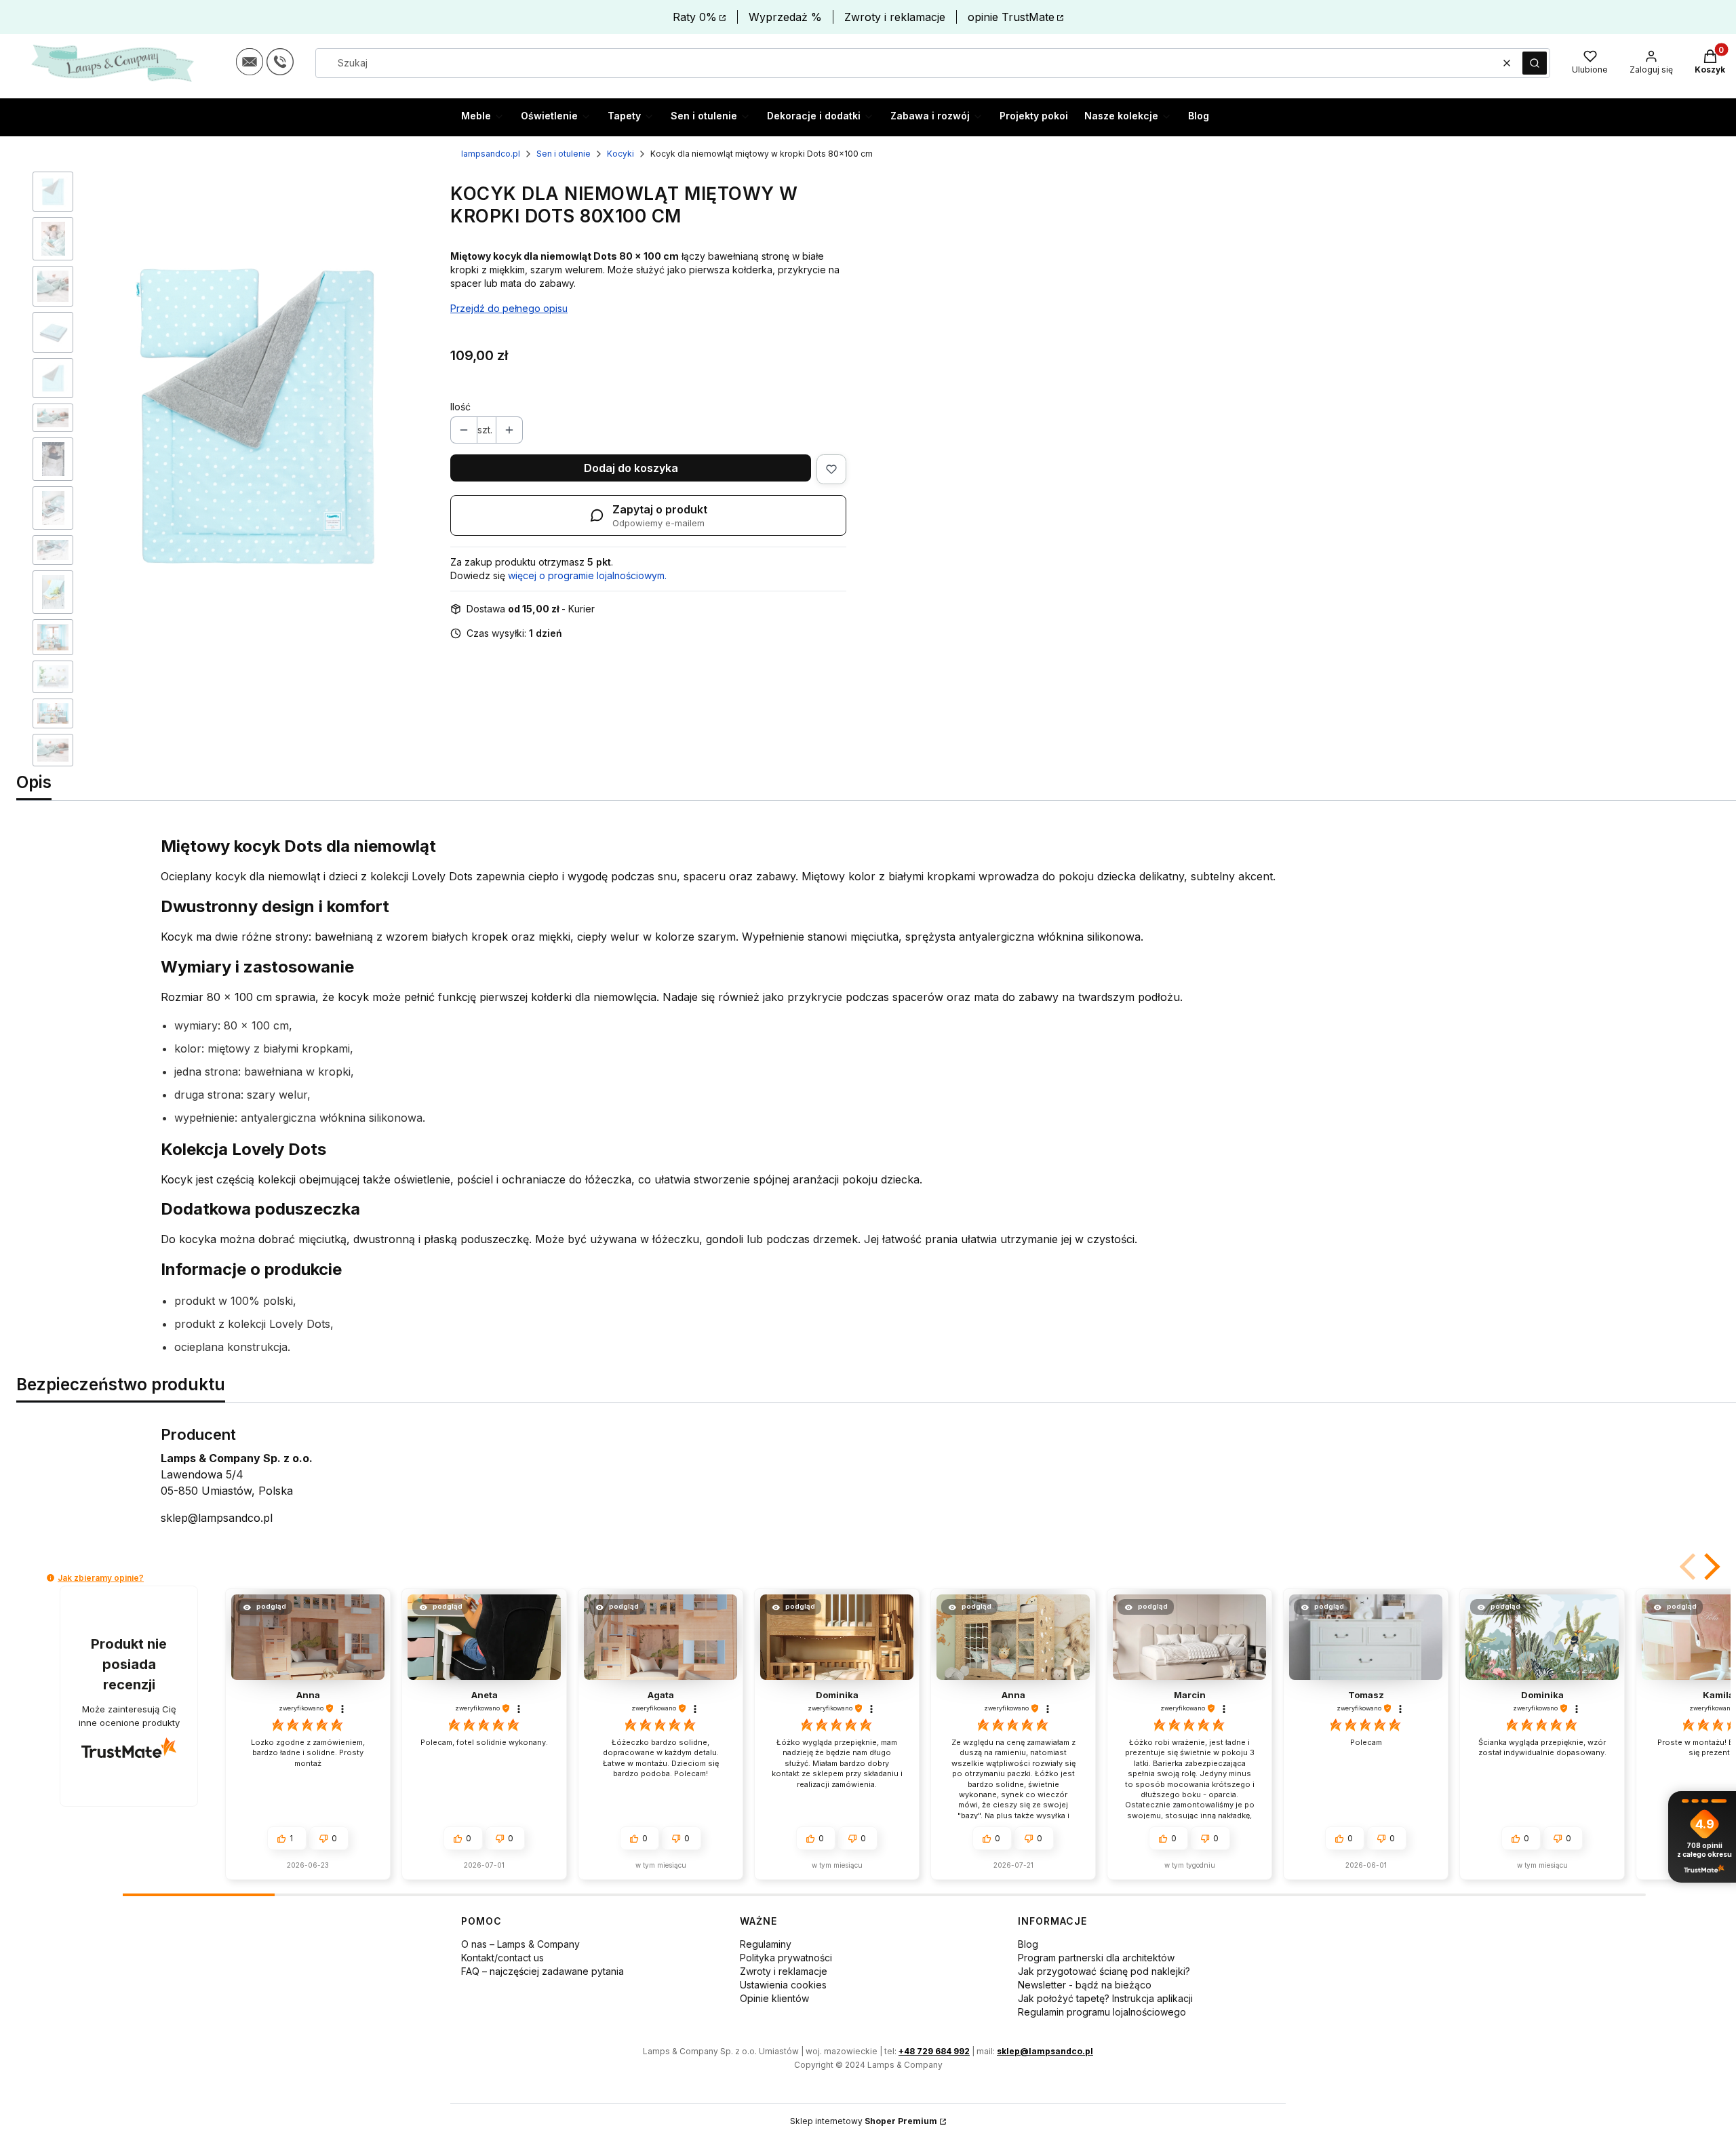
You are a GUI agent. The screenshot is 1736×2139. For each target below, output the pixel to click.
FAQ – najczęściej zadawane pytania (542, 1971)
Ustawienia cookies (783, 1985)
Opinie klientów (774, 1998)
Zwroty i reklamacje (895, 17)
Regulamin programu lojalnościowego (1102, 2012)
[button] (1535, 63)
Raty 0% (695, 17)
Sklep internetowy (864, 2121)
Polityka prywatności (786, 1958)
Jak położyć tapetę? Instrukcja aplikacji (1105, 1998)
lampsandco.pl (491, 154)
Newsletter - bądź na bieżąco (1085, 1985)
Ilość (460, 407)
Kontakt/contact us (502, 1958)
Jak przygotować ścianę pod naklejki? (1104, 1971)
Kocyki (620, 154)
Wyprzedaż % (785, 17)
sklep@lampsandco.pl (217, 1518)
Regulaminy (766, 1944)
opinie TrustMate (1011, 17)
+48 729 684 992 (934, 2051)
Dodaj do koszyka (631, 468)
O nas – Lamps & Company (520, 1944)
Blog (1028, 1944)
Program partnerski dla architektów (1096, 1958)
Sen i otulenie (564, 154)
